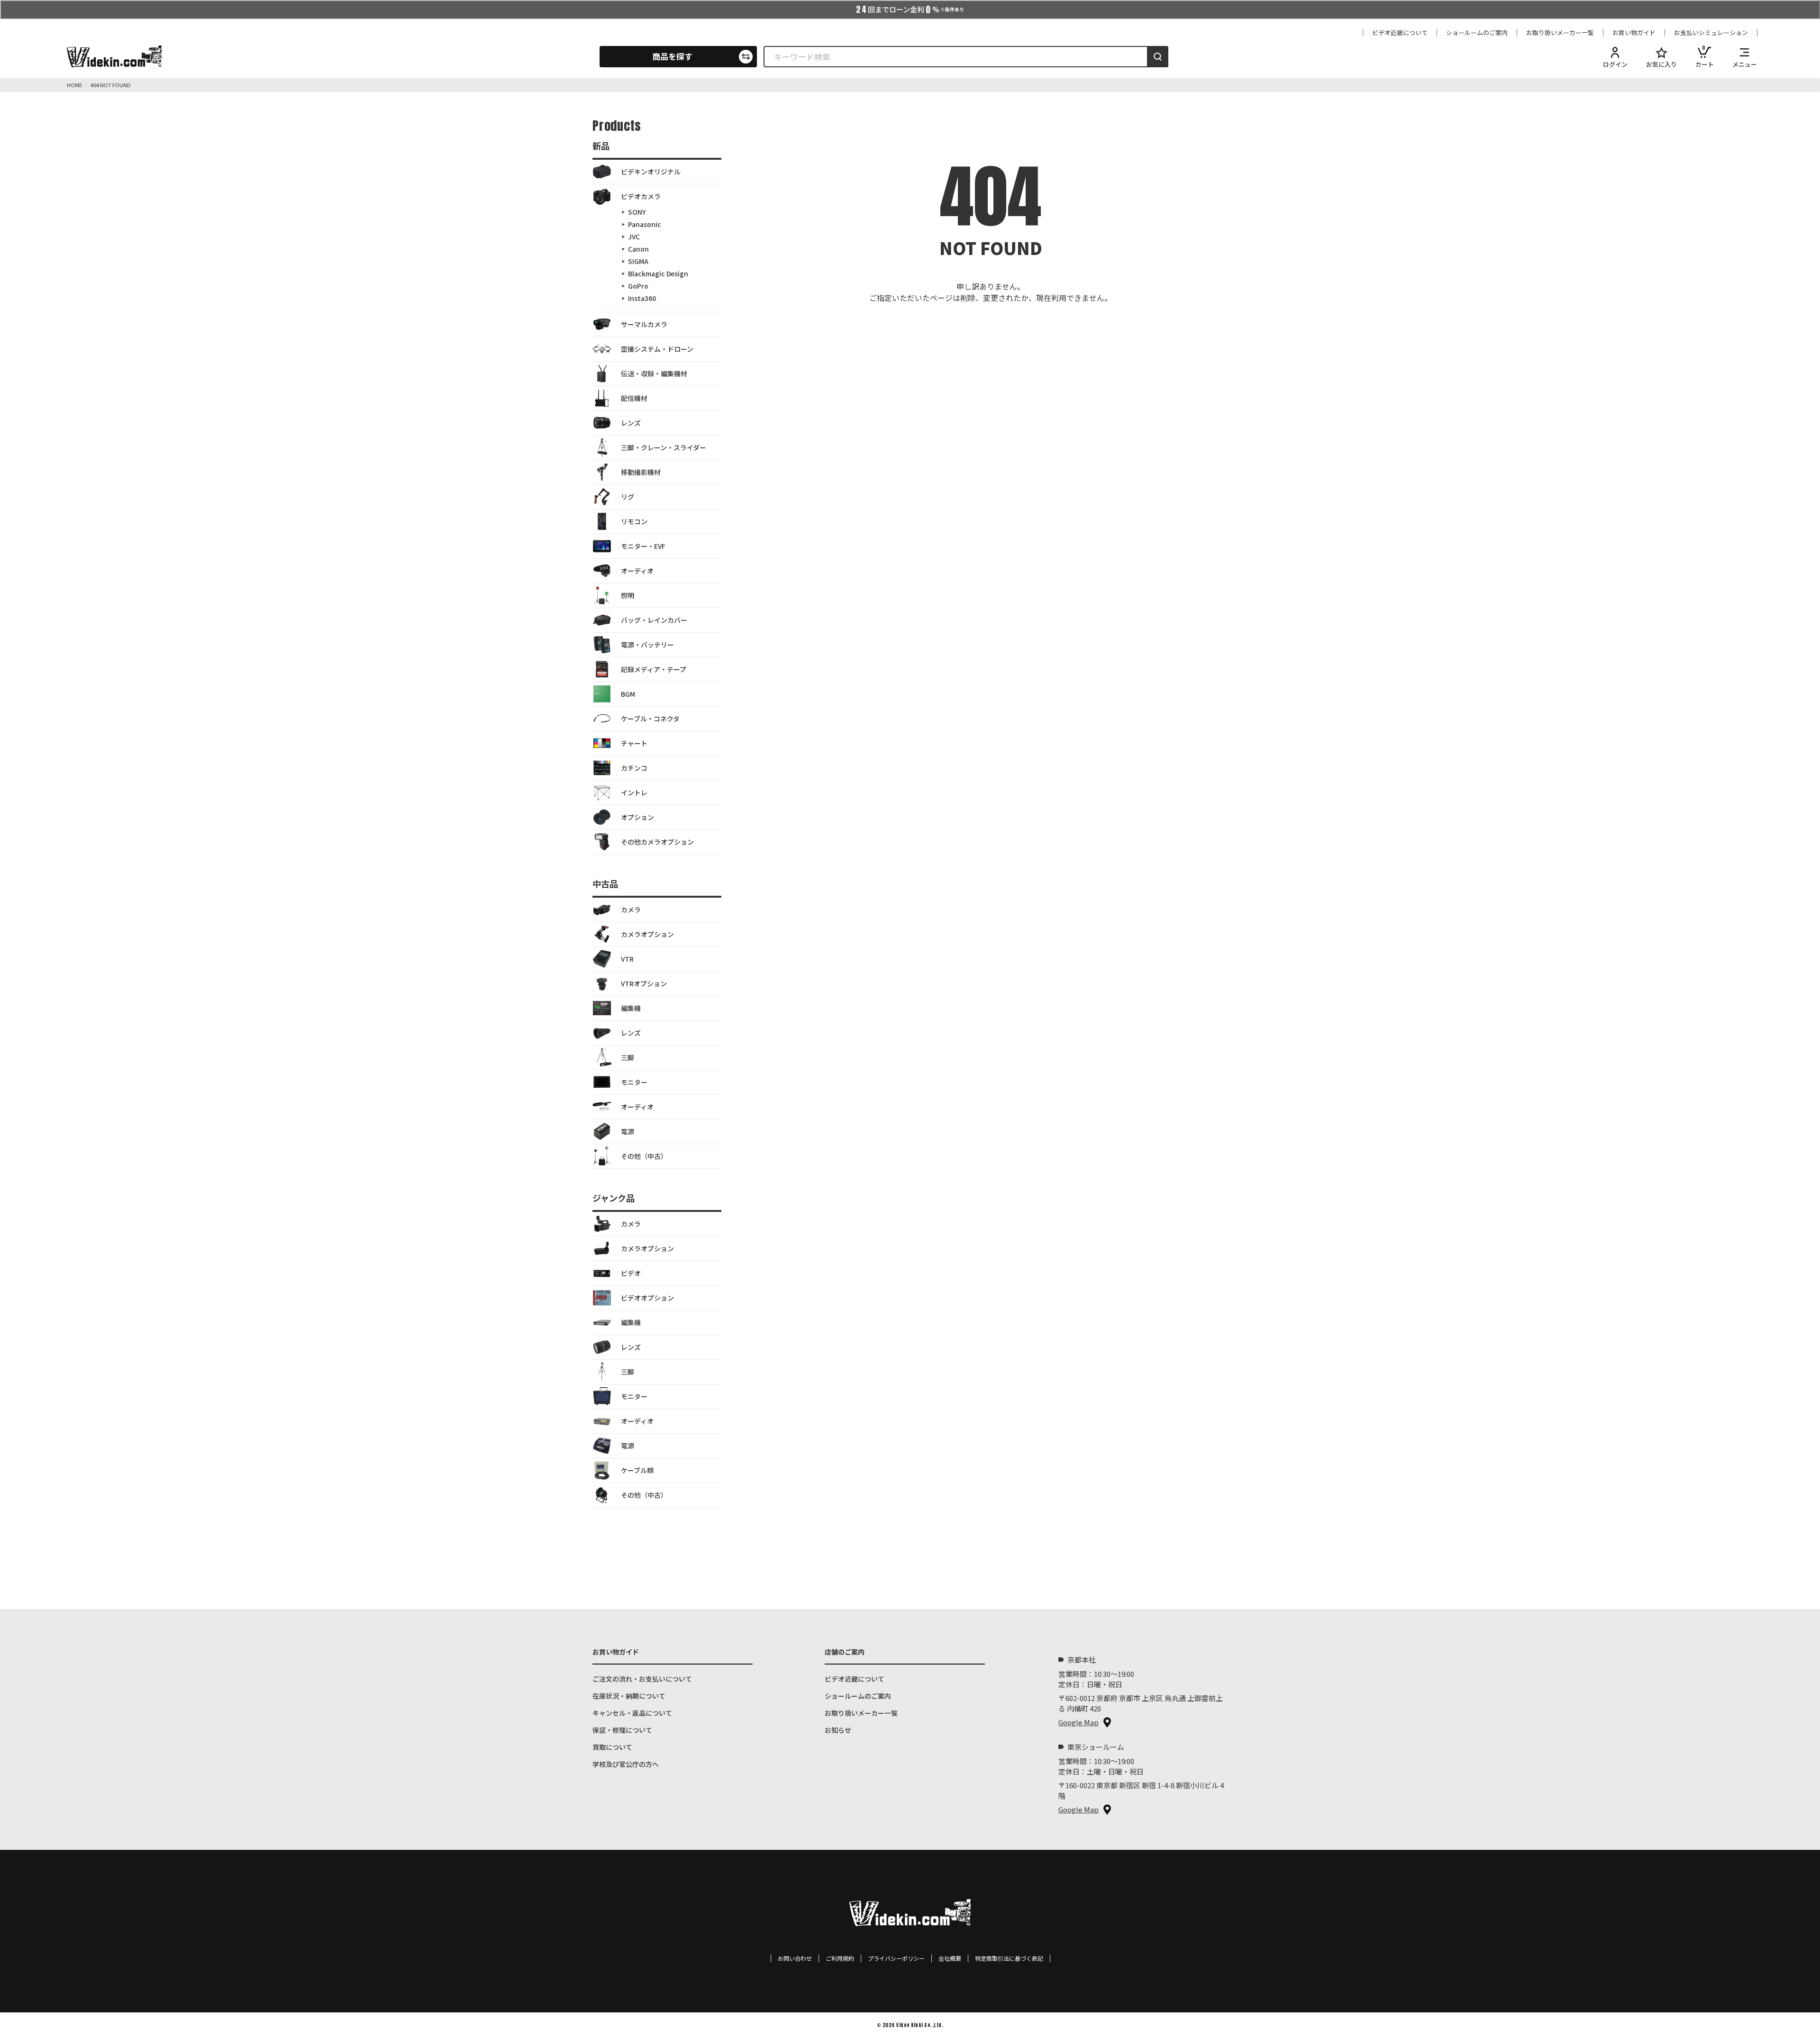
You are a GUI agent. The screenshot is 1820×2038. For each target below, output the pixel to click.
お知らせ (838, 1730)
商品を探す (672, 56)
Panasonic (645, 224)
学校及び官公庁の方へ (626, 1764)
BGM (628, 694)
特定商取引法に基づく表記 (1009, 1958)
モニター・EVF (643, 546)
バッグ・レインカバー (654, 620)
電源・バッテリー (647, 645)
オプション (637, 817)
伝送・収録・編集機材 (654, 373)
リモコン (634, 521)
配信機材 (634, 398)
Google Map (1078, 1722)
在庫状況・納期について (629, 1696)
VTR (627, 959)
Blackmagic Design (658, 273)
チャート (634, 743)
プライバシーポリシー (896, 1958)
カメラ (631, 910)
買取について (612, 1747)
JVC (634, 237)
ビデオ (631, 1273)
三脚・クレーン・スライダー (664, 447)
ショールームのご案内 (1477, 33)
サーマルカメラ (644, 324)
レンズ (631, 423)
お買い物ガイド (1634, 33)
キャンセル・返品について (632, 1713)
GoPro (638, 286)
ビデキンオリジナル (651, 172)
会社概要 (950, 1958)
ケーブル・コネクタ (650, 719)
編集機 (631, 1008)
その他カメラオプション (657, 842)
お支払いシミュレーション (1711, 33)
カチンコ (634, 768)
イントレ (634, 792)
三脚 (628, 1057)
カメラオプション (647, 934)
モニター (634, 1082)
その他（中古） (644, 1156)
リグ (628, 497)
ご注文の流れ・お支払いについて (642, 1679)
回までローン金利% (910, 9)
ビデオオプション (647, 1298)
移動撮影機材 (641, 472)
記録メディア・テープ (654, 669)
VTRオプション (644, 983)
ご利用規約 (840, 1958)
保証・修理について (622, 1730)
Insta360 (642, 298)
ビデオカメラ (641, 196)
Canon (638, 249)
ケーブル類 (637, 1470)
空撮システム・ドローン (657, 349)
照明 (628, 595)
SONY (637, 212)
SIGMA (638, 261)
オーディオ (637, 571)
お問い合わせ (795, 1958)
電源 (628, 1131)
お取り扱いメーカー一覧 (1560, 33)
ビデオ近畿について (1400, 33)
